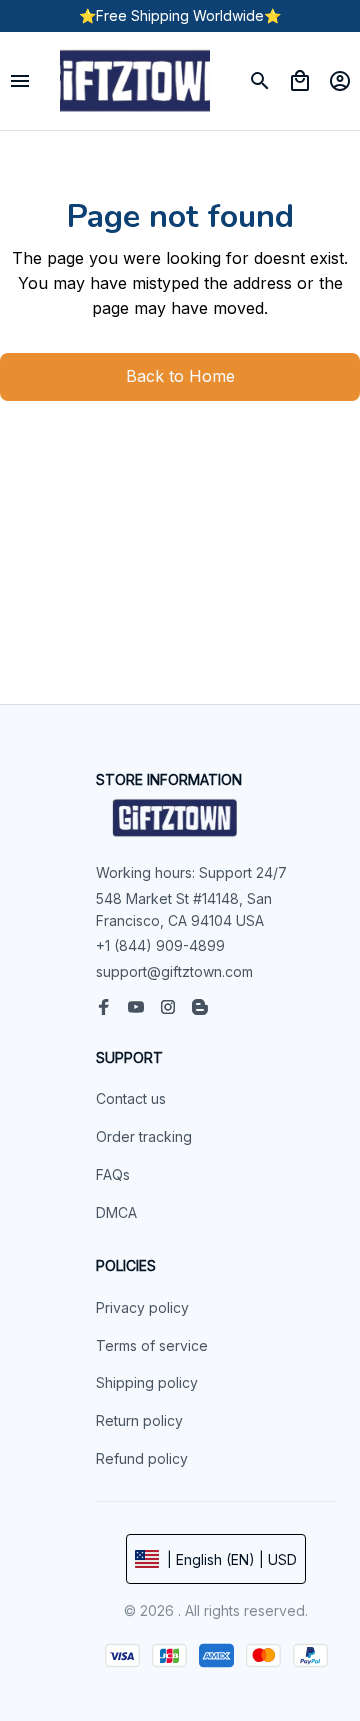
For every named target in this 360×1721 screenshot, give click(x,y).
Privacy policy (142, 1307)
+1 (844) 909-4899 (160, 945)
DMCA (116, 1212)
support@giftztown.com (174, 971)
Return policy (139, 1420)
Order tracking (144, 1136)
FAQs (113, 1174)
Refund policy (142, 1458)
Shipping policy (147, 1382)
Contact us (131, 1098)
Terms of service (152, 1345)
